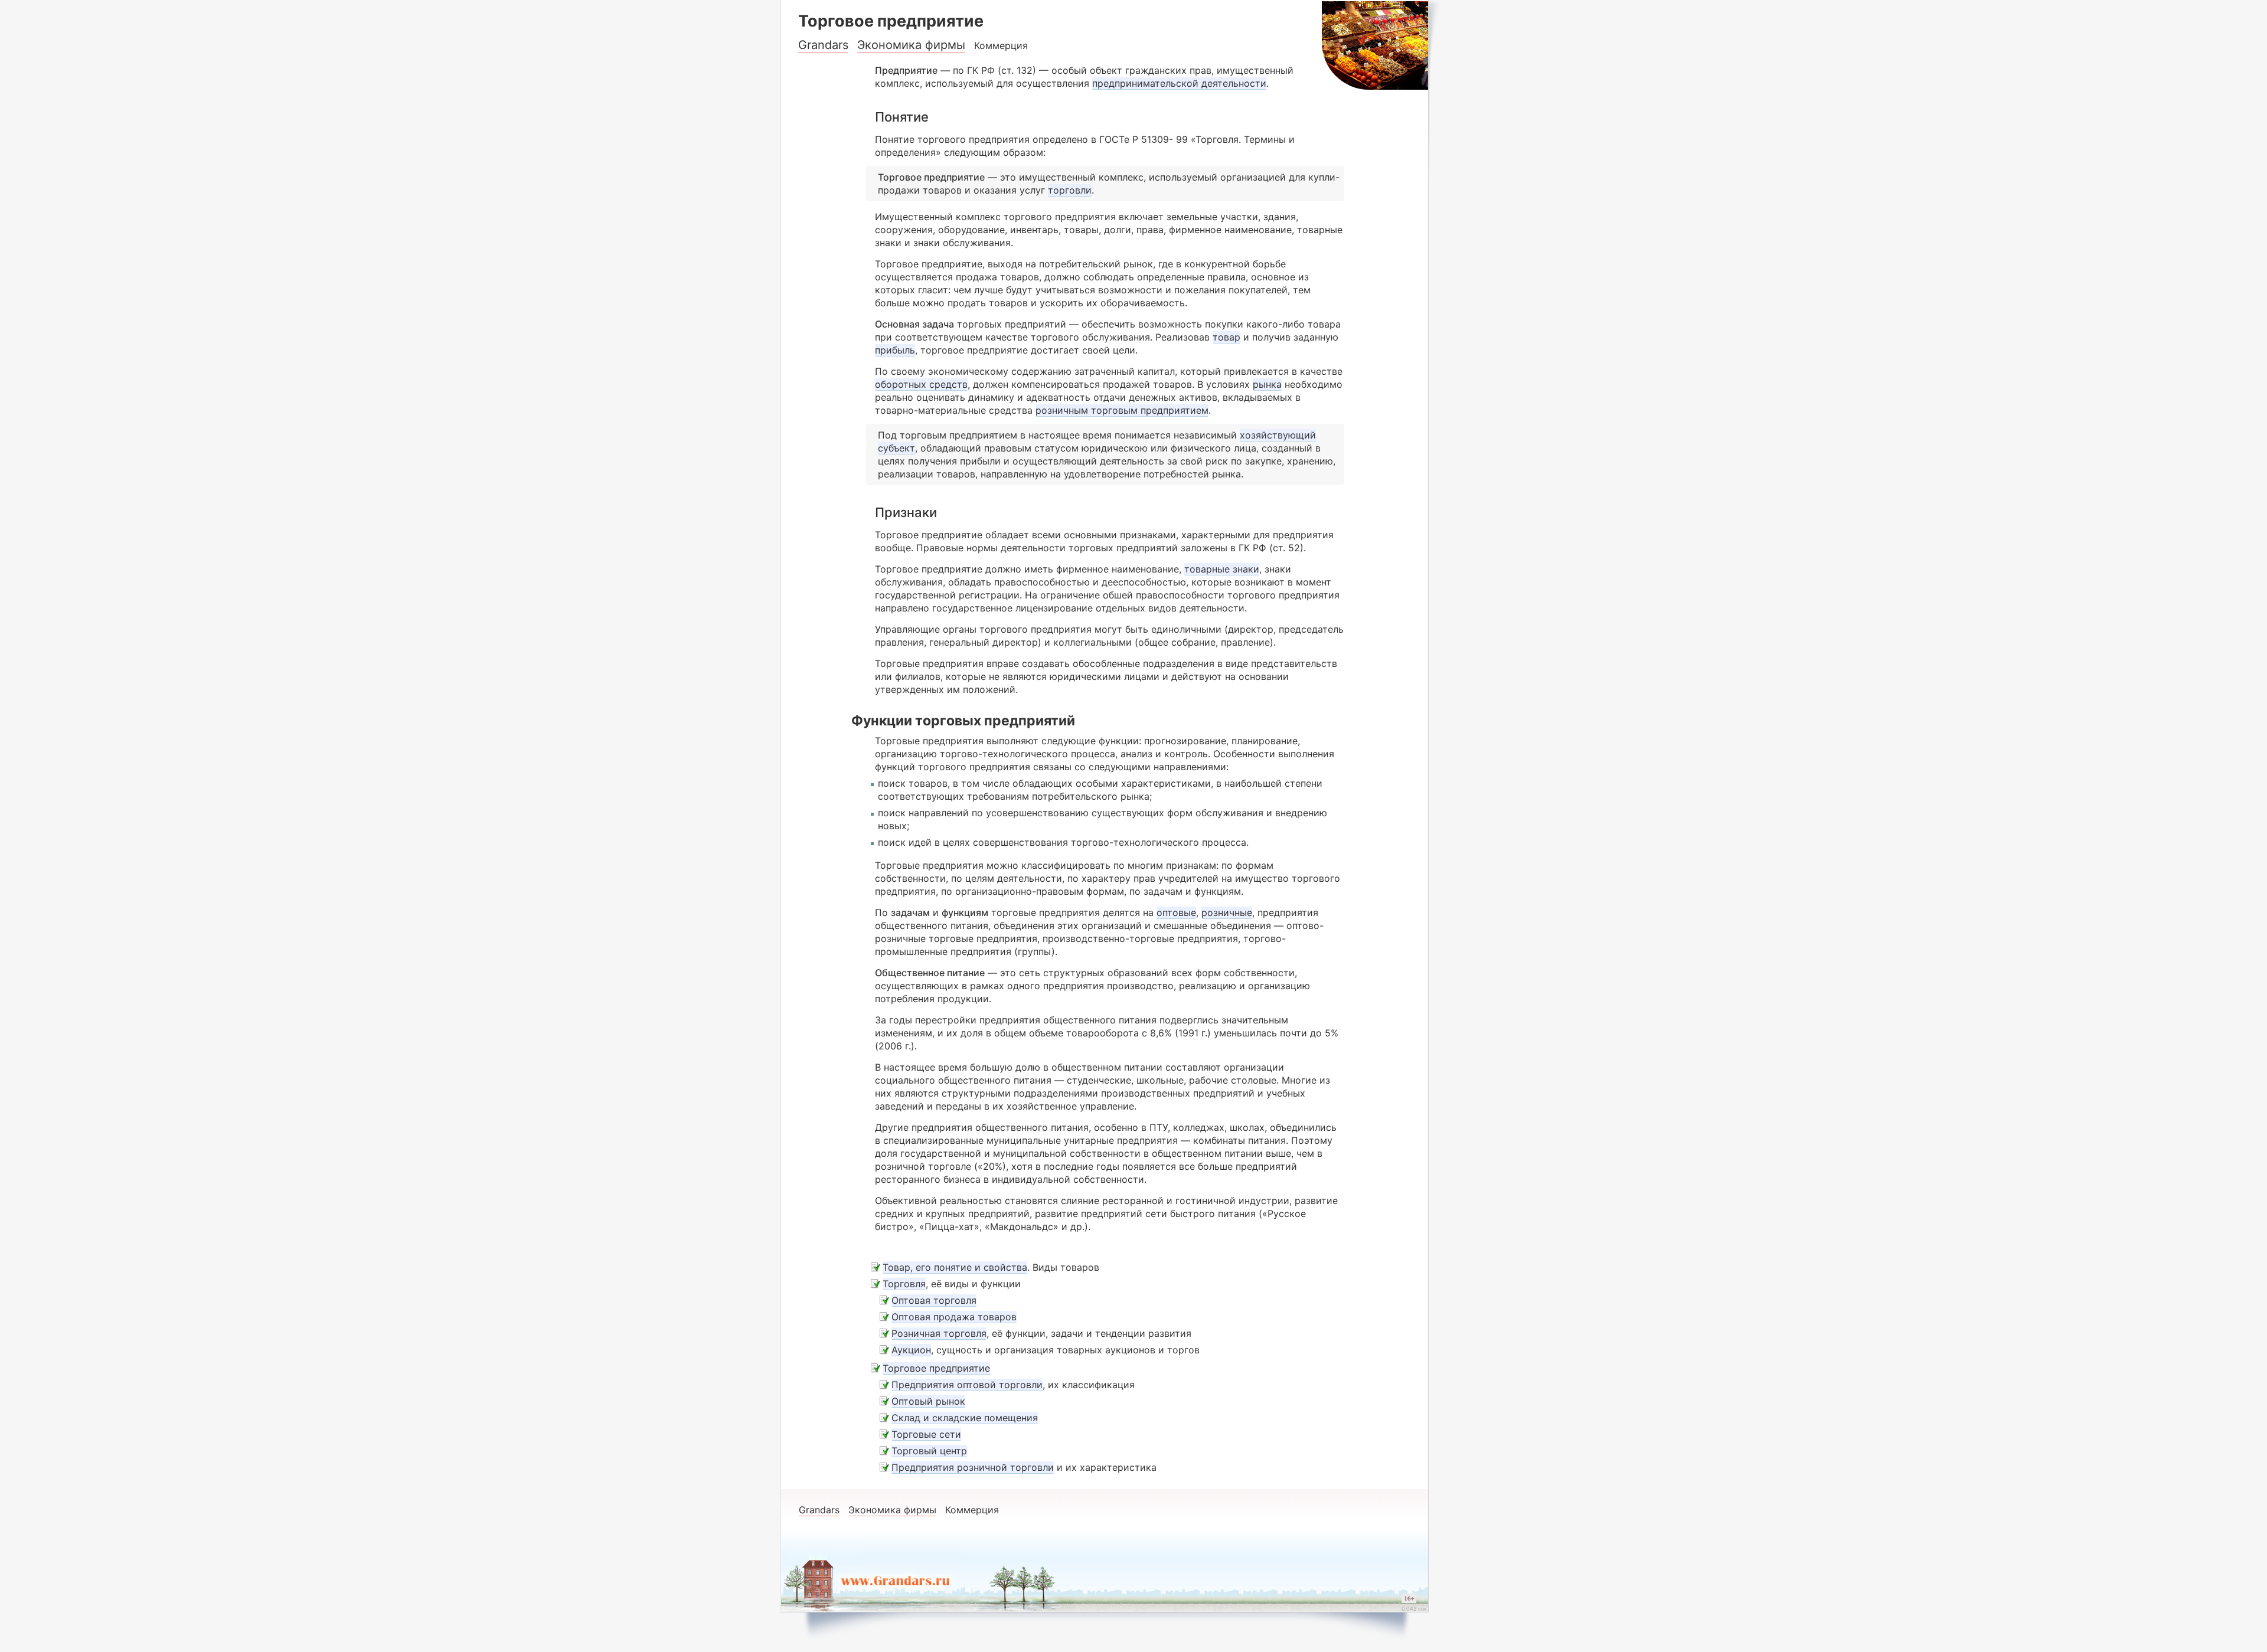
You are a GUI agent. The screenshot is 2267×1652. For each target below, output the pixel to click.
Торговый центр (929, 1451)
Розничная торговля (939, 1333)
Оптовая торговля (934, 1300)
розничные (1227, 912)
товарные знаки (1222, 569)
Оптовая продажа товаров (954, 1317)
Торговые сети (926, 1434)
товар (1226, 337)
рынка (1267, 384)
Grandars (823, 45)
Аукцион (911, 1350)
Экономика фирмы (911, 45)
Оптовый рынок (928, 1401)
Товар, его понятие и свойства (955, 1267)
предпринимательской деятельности (1179, 83)
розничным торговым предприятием (1122, 410)
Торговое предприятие (936, 1368)
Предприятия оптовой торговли (967, 1385)
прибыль (895, 350)
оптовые (1176, 912)
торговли (1070, 190)
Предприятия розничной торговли (973, 1467)
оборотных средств (921, 384)
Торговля (904, 1284)
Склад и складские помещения (965, 1418)
